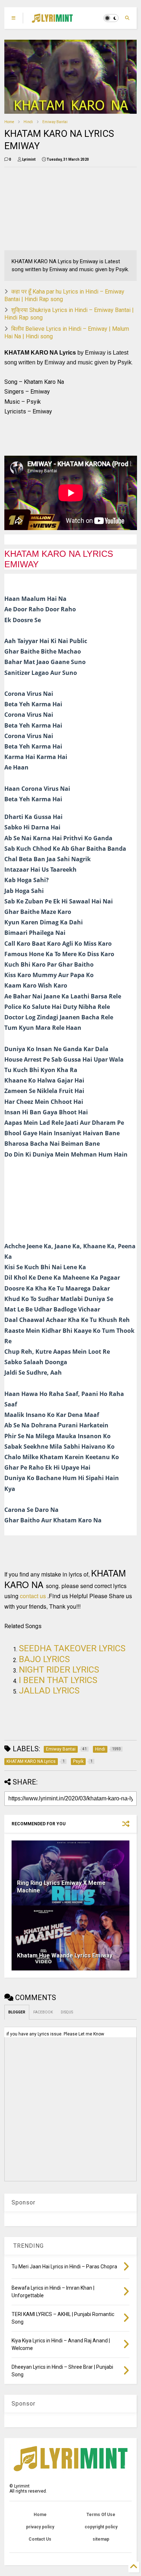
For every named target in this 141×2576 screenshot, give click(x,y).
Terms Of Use (101, 2515)
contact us (33, 1596)
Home (9, 122)
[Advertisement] (46, 209)
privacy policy (40, 2527)
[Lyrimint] (52, 20)
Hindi (28, 122)
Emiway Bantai (55, 122)
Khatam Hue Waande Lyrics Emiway (65, 1955)
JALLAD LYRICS (49, 1691)
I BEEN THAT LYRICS (58, 1680)
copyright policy (101, 2527)
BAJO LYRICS (44, 1659)
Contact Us (40, 2539)
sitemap (101, 2539)
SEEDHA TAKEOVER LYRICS (72, 1648)
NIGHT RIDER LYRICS (59, 1670)
